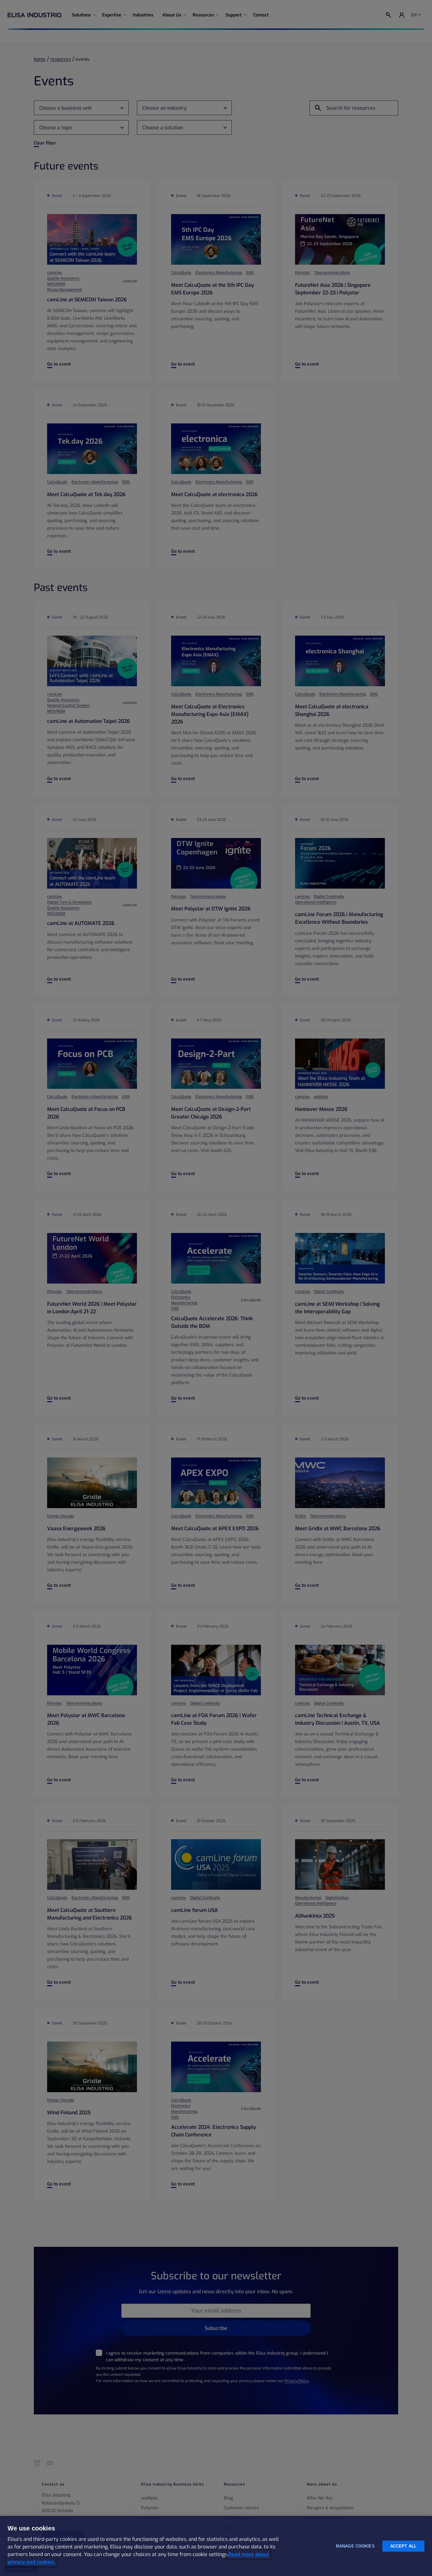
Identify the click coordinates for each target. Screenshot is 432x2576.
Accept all (403, 2546)
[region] (216, 2546)
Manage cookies (355, 2546)
